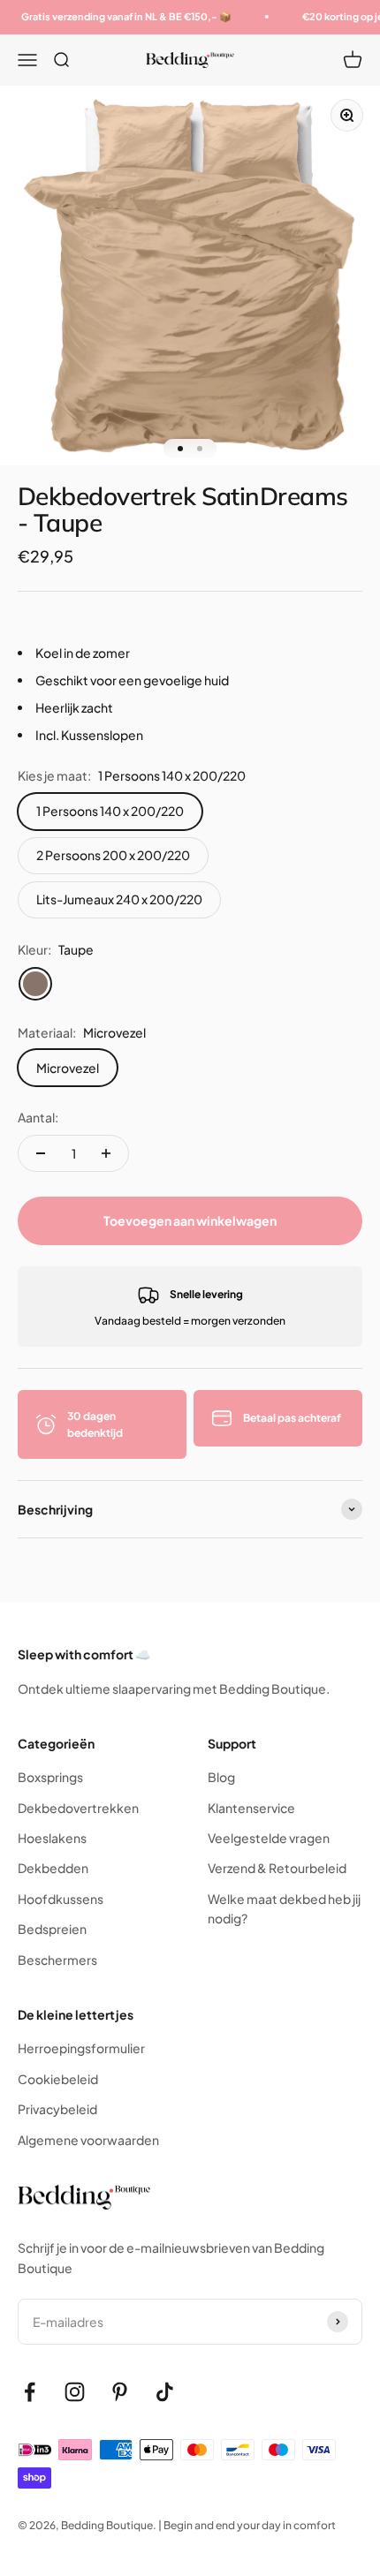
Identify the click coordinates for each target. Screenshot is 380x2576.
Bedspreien (52, 1929)
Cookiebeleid (58, 2079)
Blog (221, 1777)
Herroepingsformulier (81, 2048)
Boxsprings (50, 1777)
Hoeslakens (52, 1838)
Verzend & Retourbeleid (277, 1868)
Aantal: (38, 1117)
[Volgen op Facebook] (30, 2392)
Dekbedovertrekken (78, 1808)
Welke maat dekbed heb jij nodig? (284, 1908)
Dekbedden (53, 1868)
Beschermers (57, 1960)
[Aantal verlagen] (41, 1153)
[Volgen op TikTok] (165, 2392)
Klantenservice (251, 1808)
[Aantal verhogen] (106, 1153)
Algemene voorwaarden (88, 2140)
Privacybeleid (57, 2109)
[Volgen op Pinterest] (120, 2392)
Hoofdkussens (61, 1899)
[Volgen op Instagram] (75, 2392)
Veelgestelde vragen (269, 1838)
